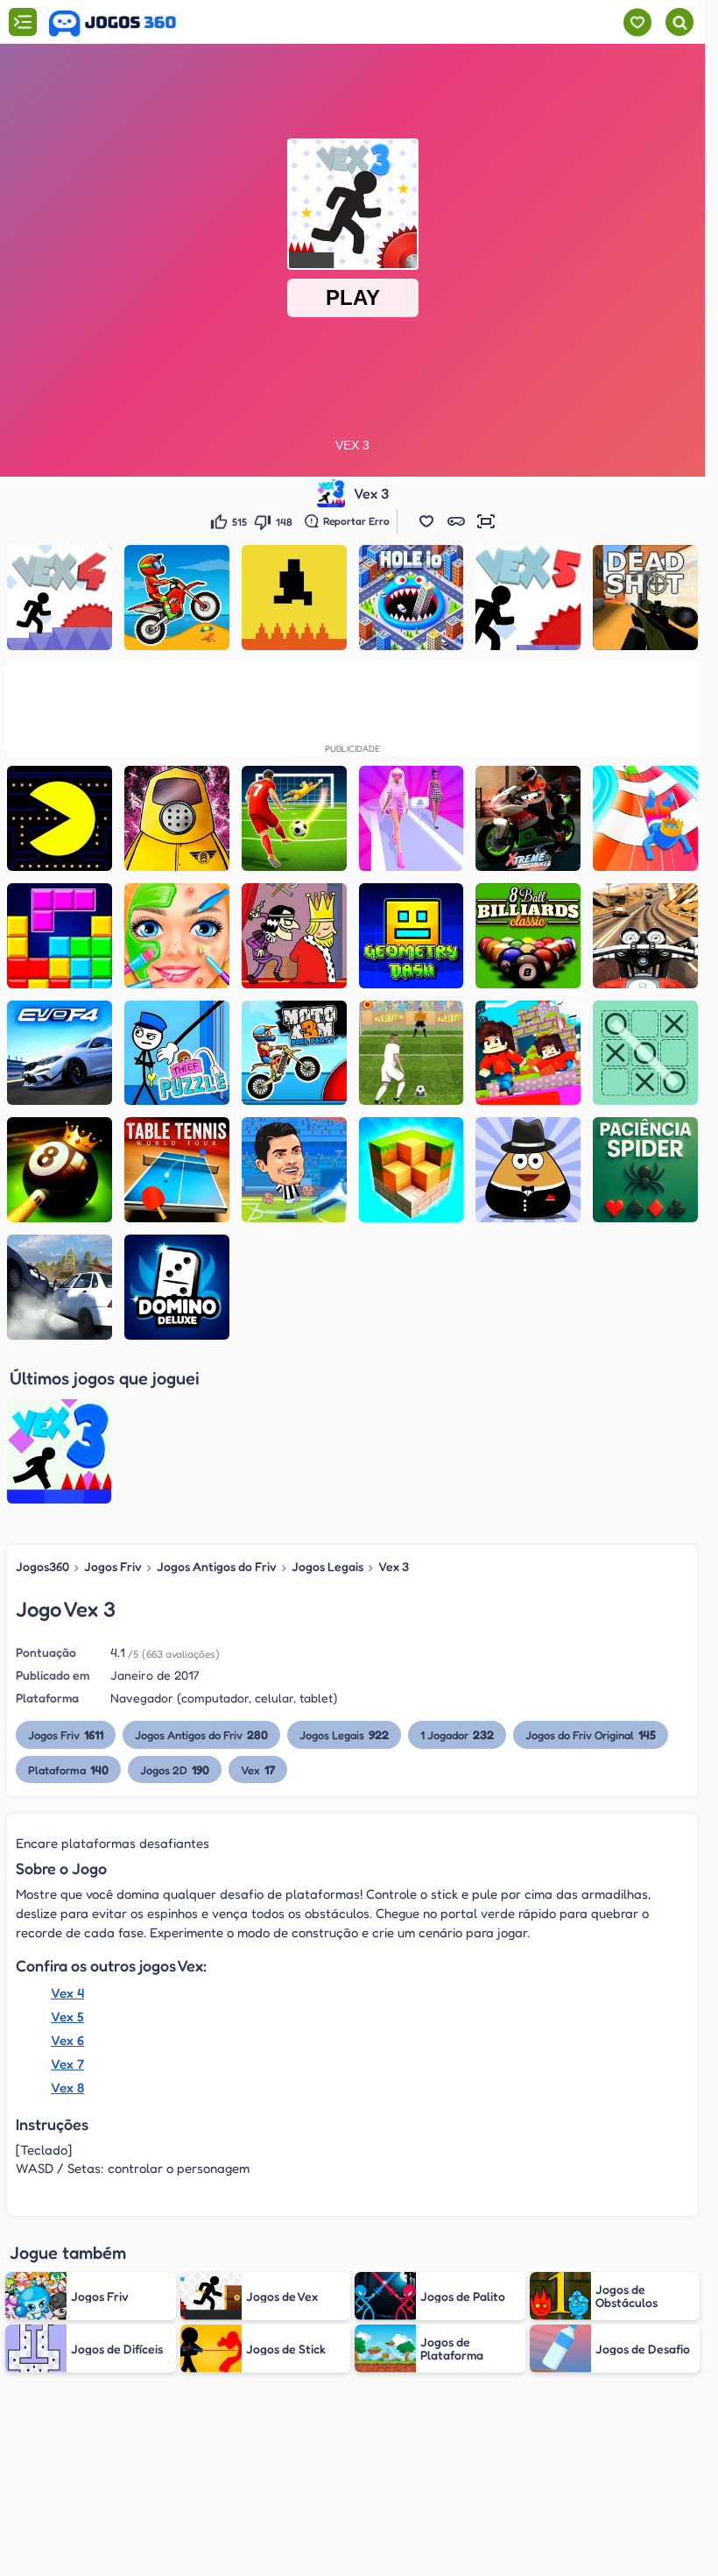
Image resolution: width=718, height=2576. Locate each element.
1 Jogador (457, 1734)
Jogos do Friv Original (591, 1734)
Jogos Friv (113, 1566)
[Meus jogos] (637, 22)
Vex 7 (67, 2064)
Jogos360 (42, 1566)
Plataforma (68, 1769)
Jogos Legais (327, 1566)
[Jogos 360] (113, 24)
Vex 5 (67, 2017)
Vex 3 (394, 1566)
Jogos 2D (175, 1769)
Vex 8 (67, 2088)
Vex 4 (67, 1993)
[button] (426, 521)
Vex (258, 1769)
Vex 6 (67, 2040)
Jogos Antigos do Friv (217, 1566)
